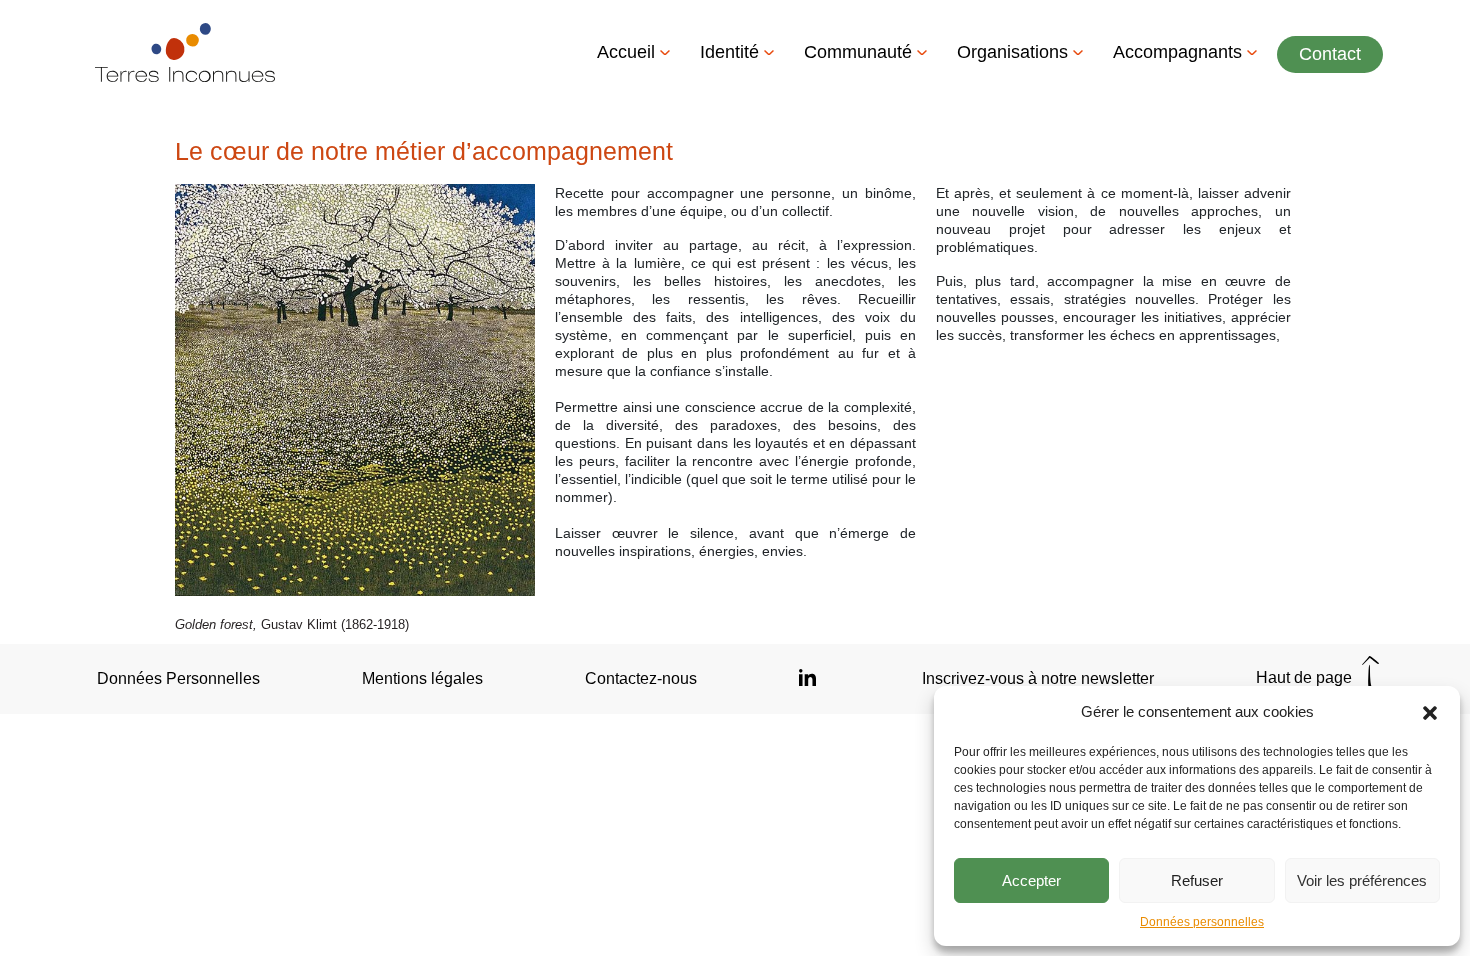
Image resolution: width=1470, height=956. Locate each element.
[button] (1430, 712)
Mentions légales (422, 678)
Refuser (1197, 880)
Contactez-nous (641, 678)
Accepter (1031, 880)
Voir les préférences (1362, 880)
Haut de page (1306, 677)
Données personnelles (1202, 922)
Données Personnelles (178, 678)
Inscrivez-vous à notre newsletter (1038, 678)
